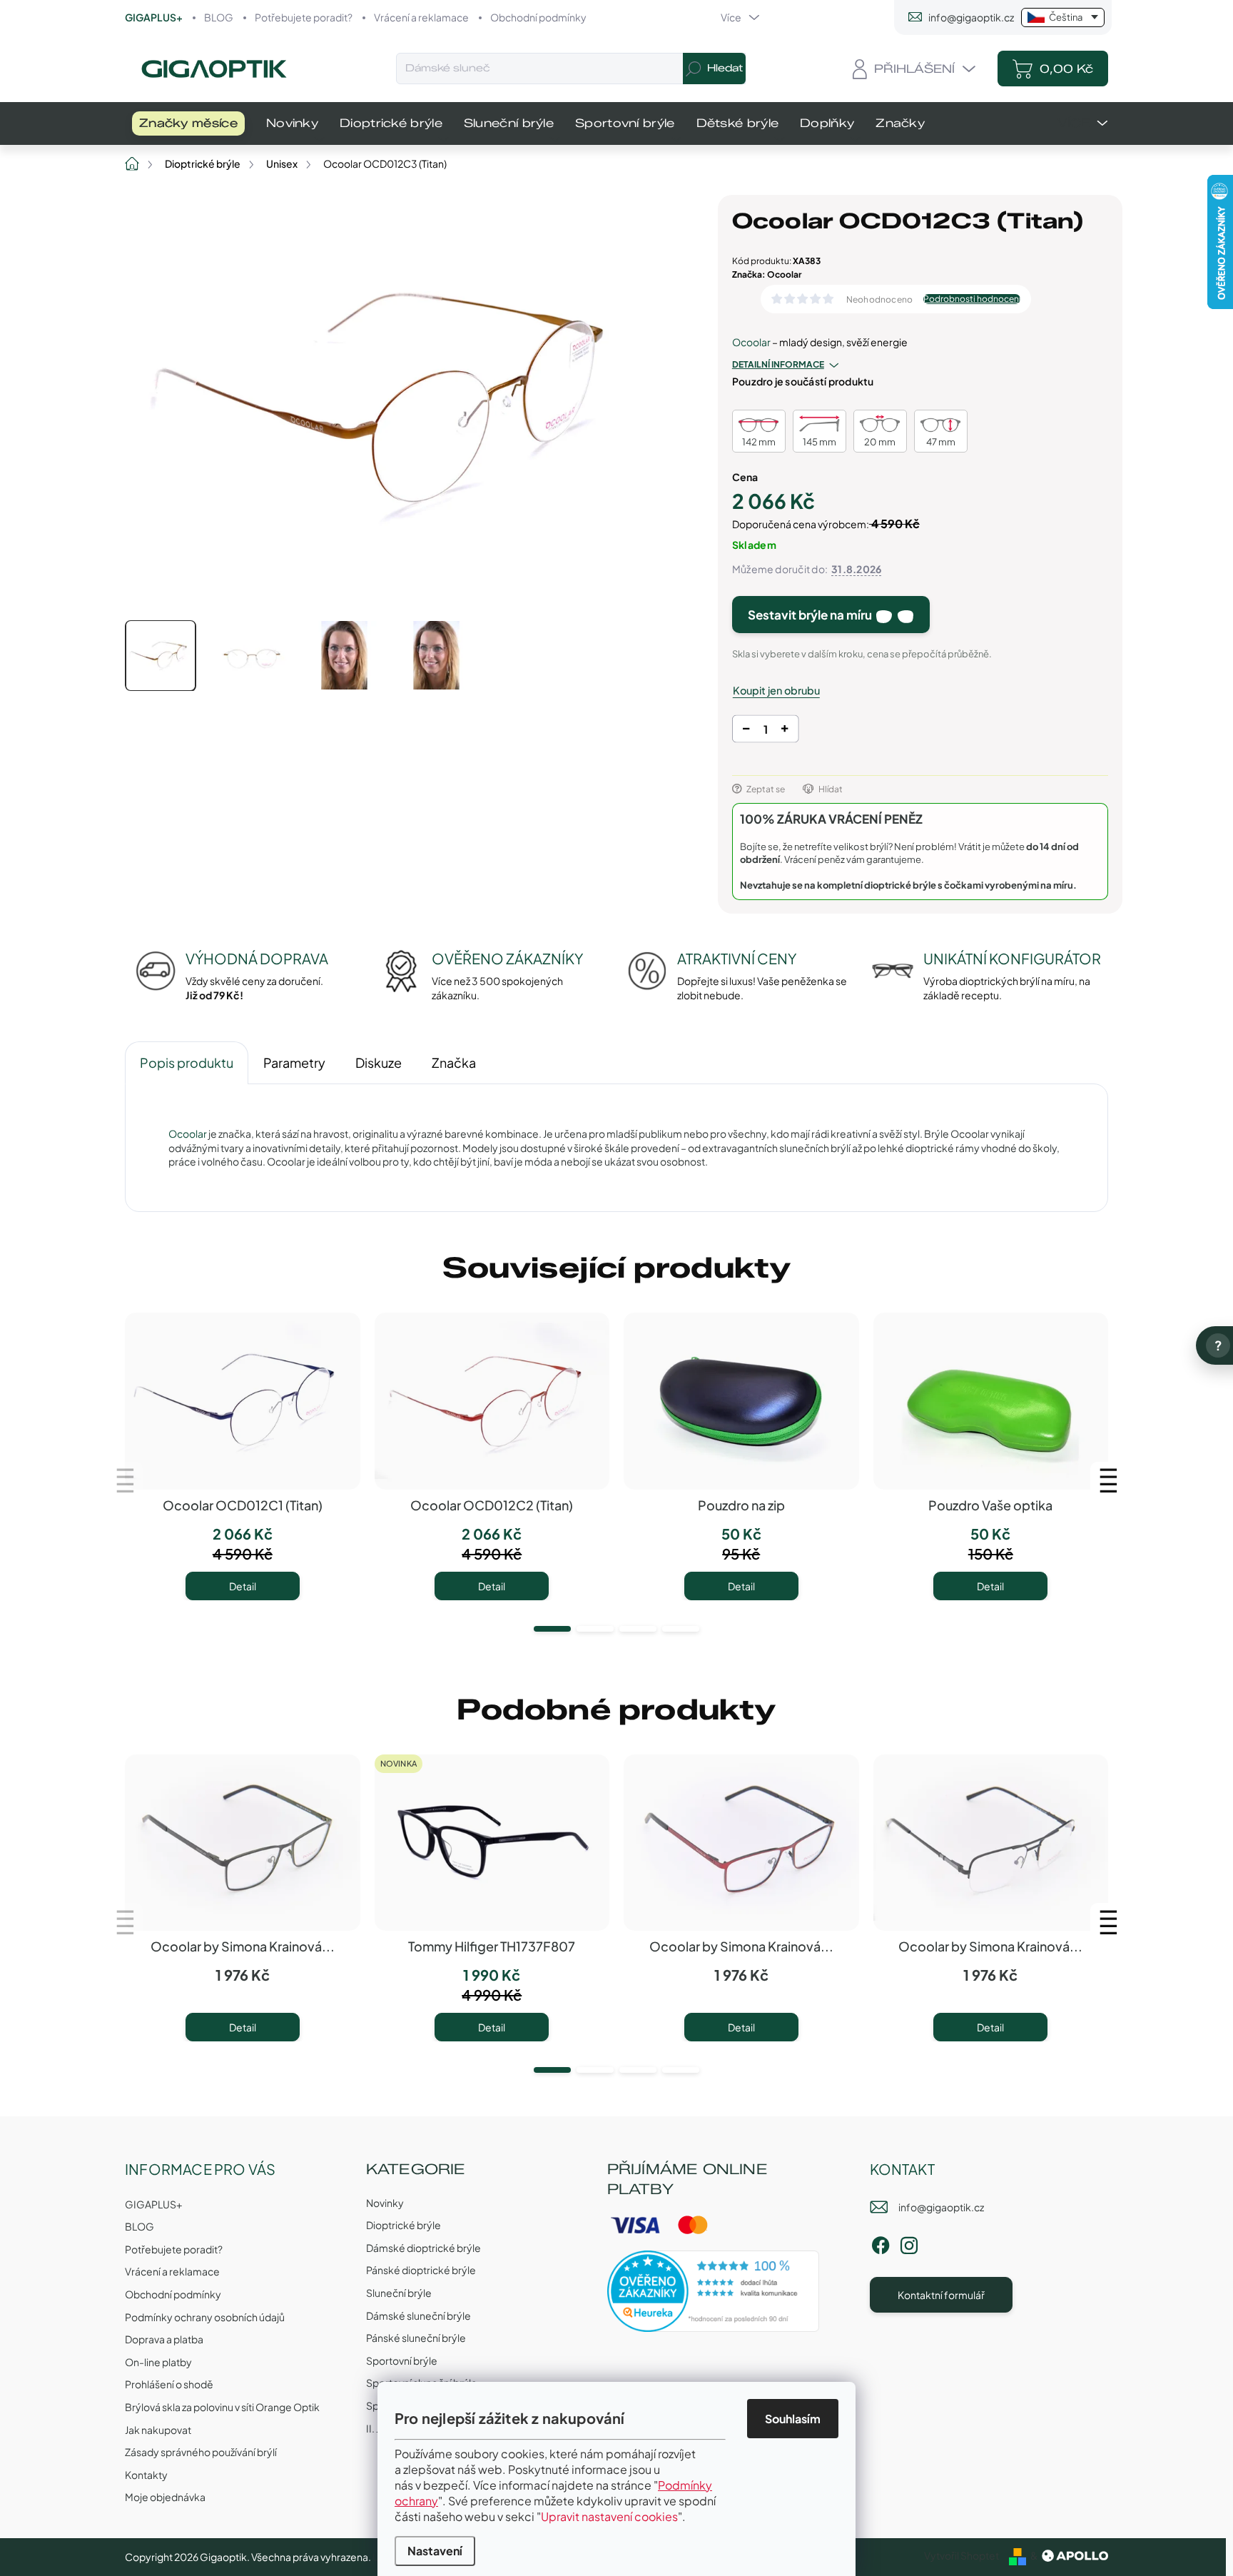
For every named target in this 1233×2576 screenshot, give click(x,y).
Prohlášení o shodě (169, 2384)
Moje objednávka (165, 2497)
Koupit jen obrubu (776, 690)
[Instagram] (909, 2243)
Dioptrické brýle (404, 2225)
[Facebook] (881, 2243)
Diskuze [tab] (379, 1062)
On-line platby (158, 2362)
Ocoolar (751, 342)
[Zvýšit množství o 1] (785, 731)
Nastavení (435, 2551)
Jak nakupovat (158, 2430)
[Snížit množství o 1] (746, 731)
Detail (243, 1586)
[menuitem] (188, 123)
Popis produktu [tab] (187, 1062)
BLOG (219, 17)
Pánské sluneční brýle (416, 2338)
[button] (552, 1629)
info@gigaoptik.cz (941, 2207)
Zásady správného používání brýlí (201, 2452)
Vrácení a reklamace (421, 17)
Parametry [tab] (294, 1062)
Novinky (385, 2203)
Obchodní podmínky (538, 17)
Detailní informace (778, 364)
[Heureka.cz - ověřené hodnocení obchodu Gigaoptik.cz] (714, 2291)
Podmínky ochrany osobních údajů (205, 2317)
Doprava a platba (164, 2339)
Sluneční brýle (399, 2293)
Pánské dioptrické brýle (421, 2270)
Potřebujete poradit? (304, 17)
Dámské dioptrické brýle (423, 2248)
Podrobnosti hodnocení (972, 299)
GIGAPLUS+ (154, 17)
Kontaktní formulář (941, 2295)
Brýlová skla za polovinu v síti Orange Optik (222, 2407)
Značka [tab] (454, 1062)
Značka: (767, 274)
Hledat (725, 68)
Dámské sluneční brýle (418, 2315)
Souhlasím (793, 2419)
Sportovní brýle (402, 2360)
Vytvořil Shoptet (961, 2555)
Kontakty (146, 2475)
